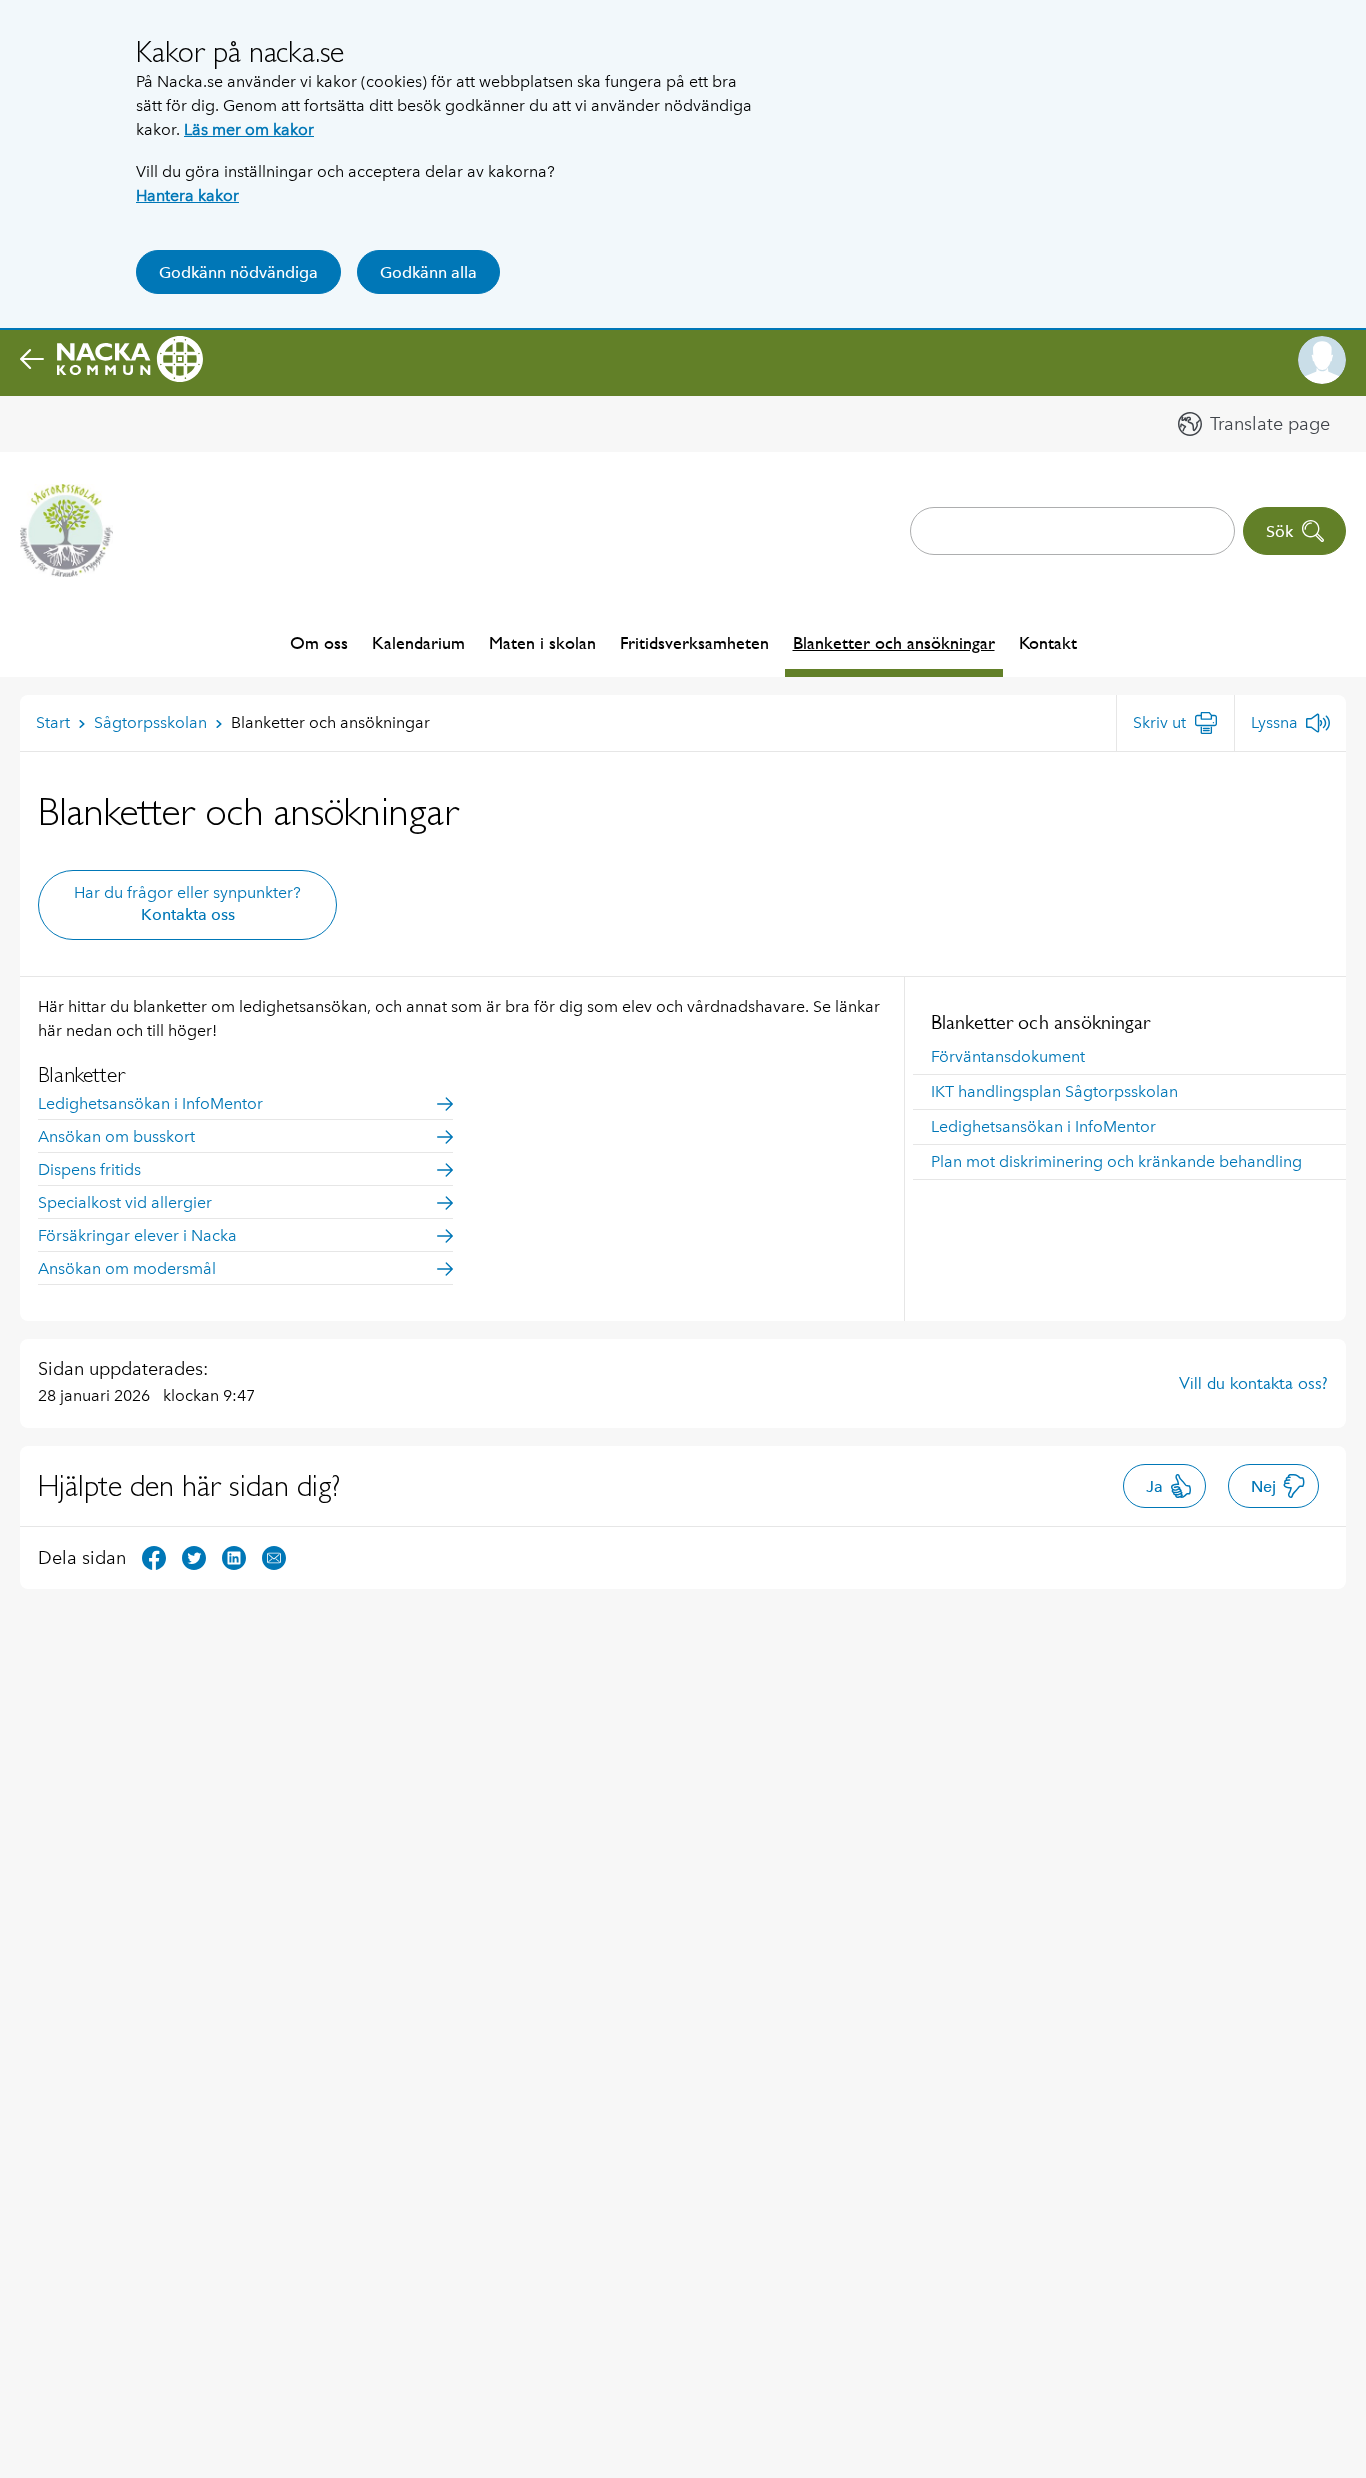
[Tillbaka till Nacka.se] (111, 360)
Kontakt (1048, 642)
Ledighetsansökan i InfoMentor (1043, 1126)
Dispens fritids (89, 1169)
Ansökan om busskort (116, 1136)
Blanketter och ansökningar (894, 642)
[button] (1322, 360)
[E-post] (274, 1556)
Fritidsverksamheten (694, 642)
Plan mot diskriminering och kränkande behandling (1116, 1161)
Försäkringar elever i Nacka (137, 1235)
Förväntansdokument (1008, 1056)
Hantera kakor (187, 195)
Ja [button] (1154, 1486)
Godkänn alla (428, 272)
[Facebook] (154, 1556)
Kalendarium (418, 642)
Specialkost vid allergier (125, 1202)
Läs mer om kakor (249, 129)
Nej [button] (1263, 1486)
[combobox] (1072, 531)
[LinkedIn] (234, 1556)
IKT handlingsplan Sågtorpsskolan (1054, 1091)
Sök (1279, 531)
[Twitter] (194, 1556)
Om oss (319, 642)
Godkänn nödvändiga (238, 272)
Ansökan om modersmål (127, 1268)
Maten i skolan (542, 642)
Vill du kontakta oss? (1253, 1383)
